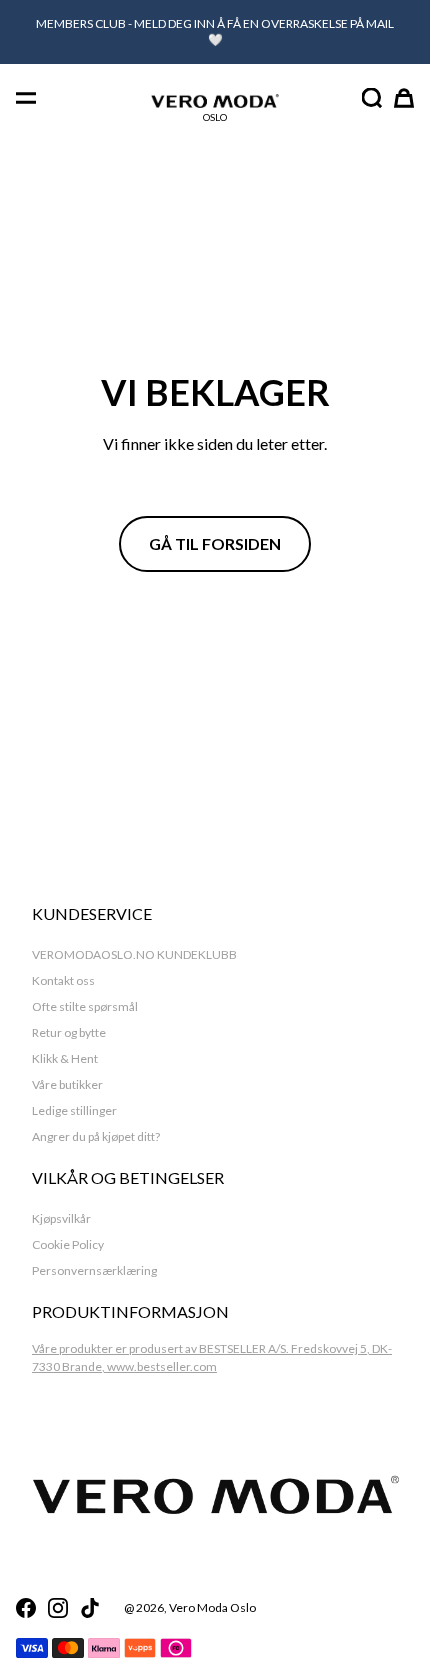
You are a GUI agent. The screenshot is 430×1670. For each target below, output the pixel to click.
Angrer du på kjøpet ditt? (96, 1136)
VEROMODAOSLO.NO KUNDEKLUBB (134, 954)
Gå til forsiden (215, 543)
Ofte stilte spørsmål (85, 1006)
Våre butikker (67, 1084)
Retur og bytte (69, 1032)
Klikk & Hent (65, 1058)
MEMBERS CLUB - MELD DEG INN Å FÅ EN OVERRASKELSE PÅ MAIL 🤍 (215, 31)
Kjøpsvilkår (61, 1218)
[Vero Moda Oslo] (214, 101)
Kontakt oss (63, 980)
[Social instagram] (58, 1608)
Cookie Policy (68, 1244)
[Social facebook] (26, 1608)
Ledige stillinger (74, 1110)
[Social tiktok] (90, 1608)
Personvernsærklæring (94, 1270)
